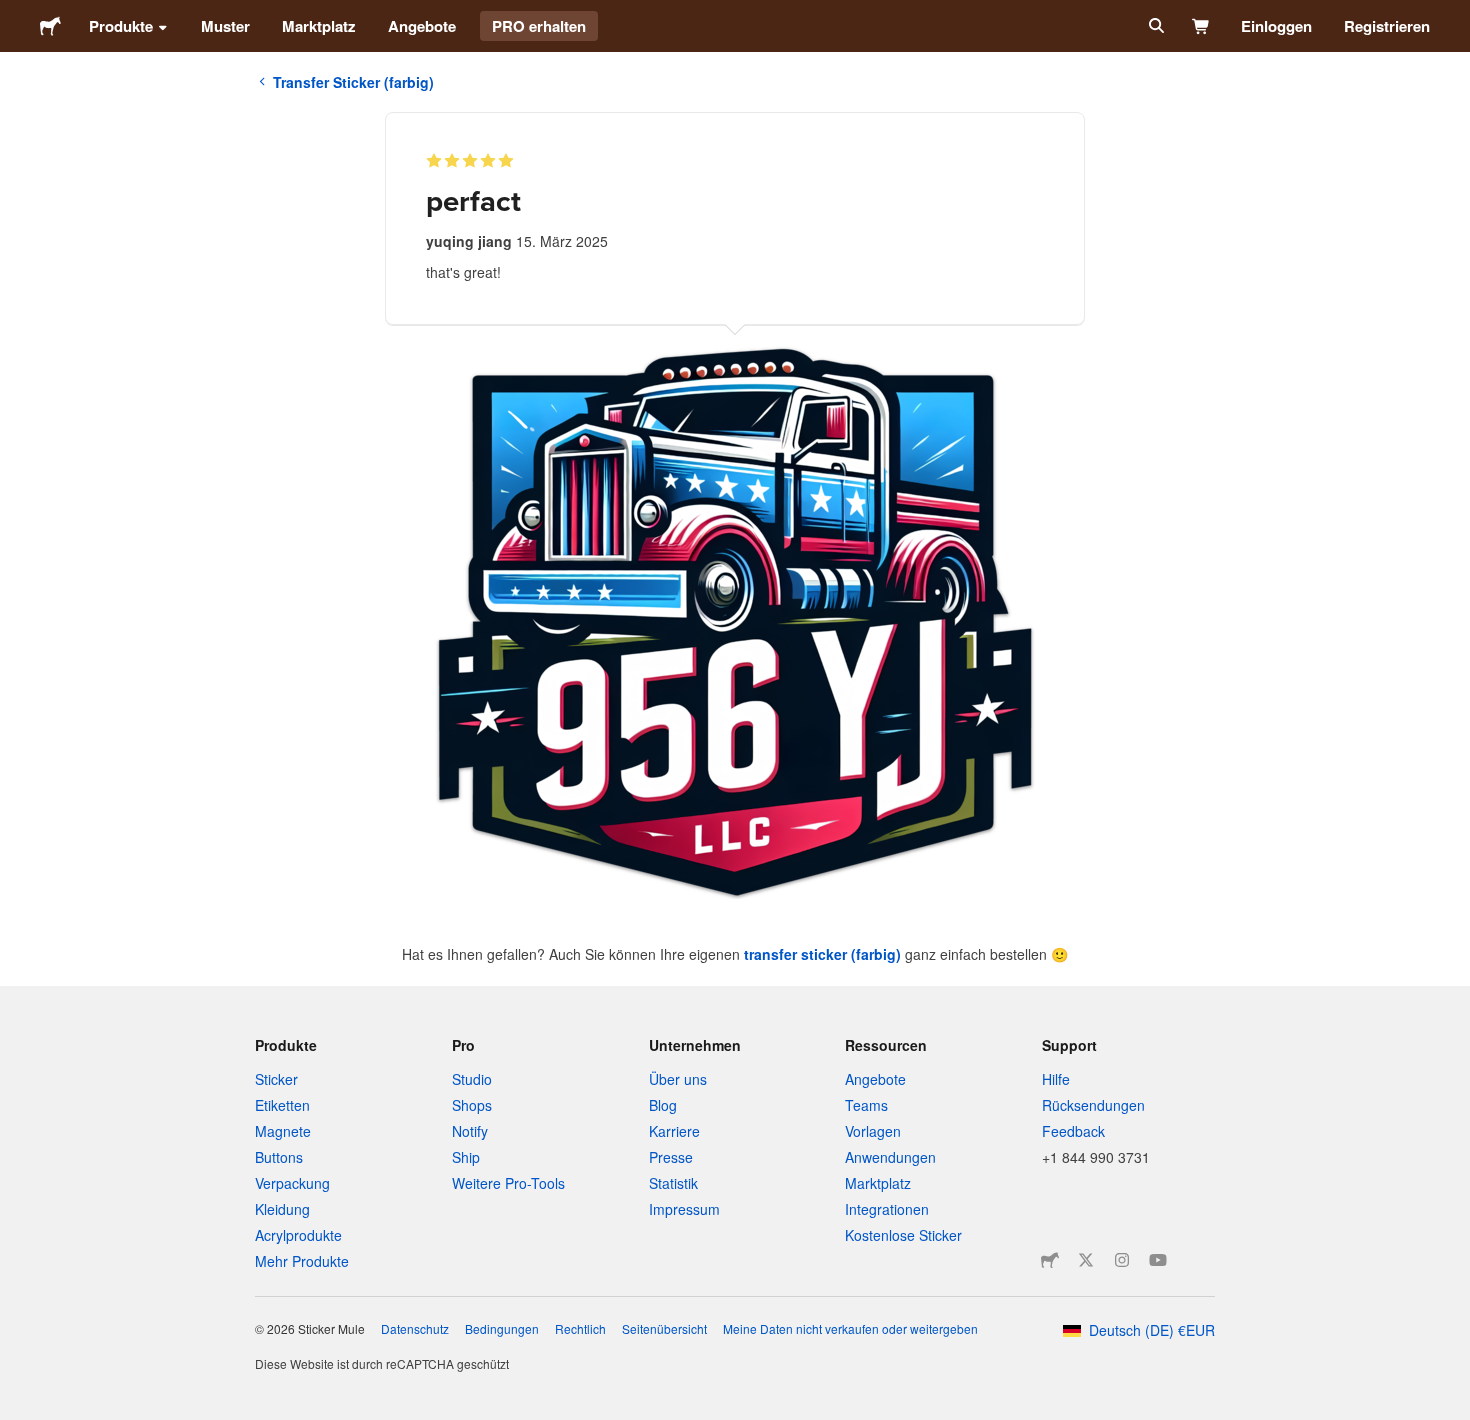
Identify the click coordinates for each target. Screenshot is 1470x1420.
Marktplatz (319, 26)
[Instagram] (1122, 1260)
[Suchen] (1154, 26)
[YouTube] (1158, 1260)
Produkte (121, 26)
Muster (225, 26)
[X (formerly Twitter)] (1086, 1260)
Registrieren (1387, 26)
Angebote (422, 26)
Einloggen (1276, 26)
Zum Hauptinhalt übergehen (15, 15)
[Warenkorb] (1201, 26)
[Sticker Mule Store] (1050, 1260)
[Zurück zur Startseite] (50, 26)
